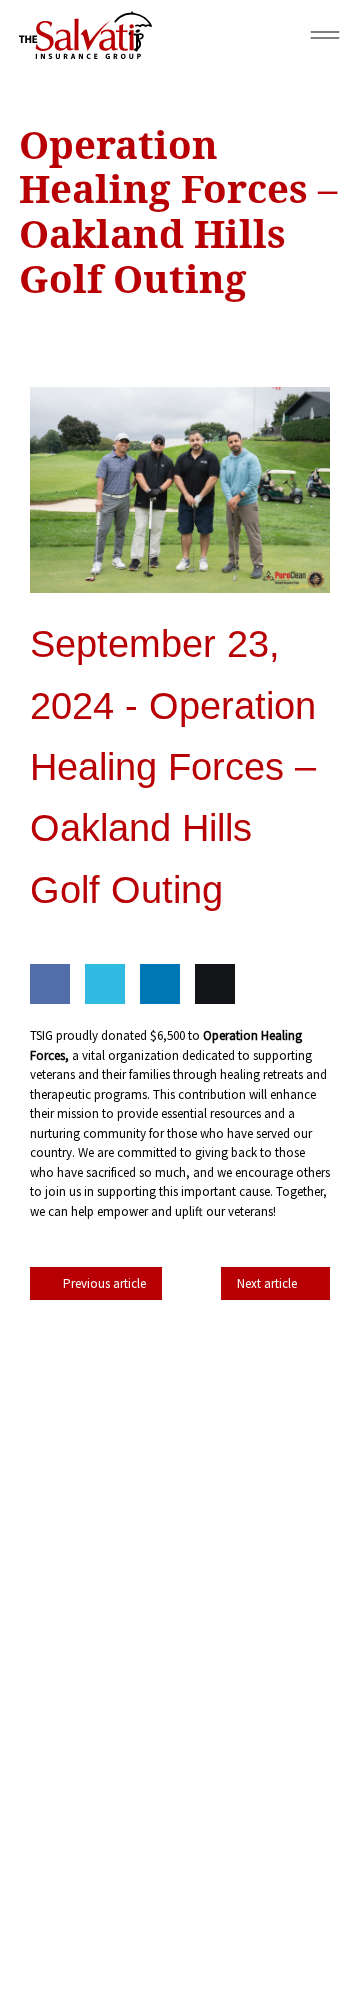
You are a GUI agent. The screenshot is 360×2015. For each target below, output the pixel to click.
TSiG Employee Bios (258, 1492)
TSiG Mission (276, 1447)
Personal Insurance (223, 1402)
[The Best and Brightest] (180, 1810)
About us (198, 1537)
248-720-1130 (201, 1699)
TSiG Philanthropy (101, 1492)
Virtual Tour (94, 1537)
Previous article (104, 1283)
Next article (267, 1283)
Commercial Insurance (124, 1447)
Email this (210, 1042)
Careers (285, 1537)
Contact (95, 1402)
